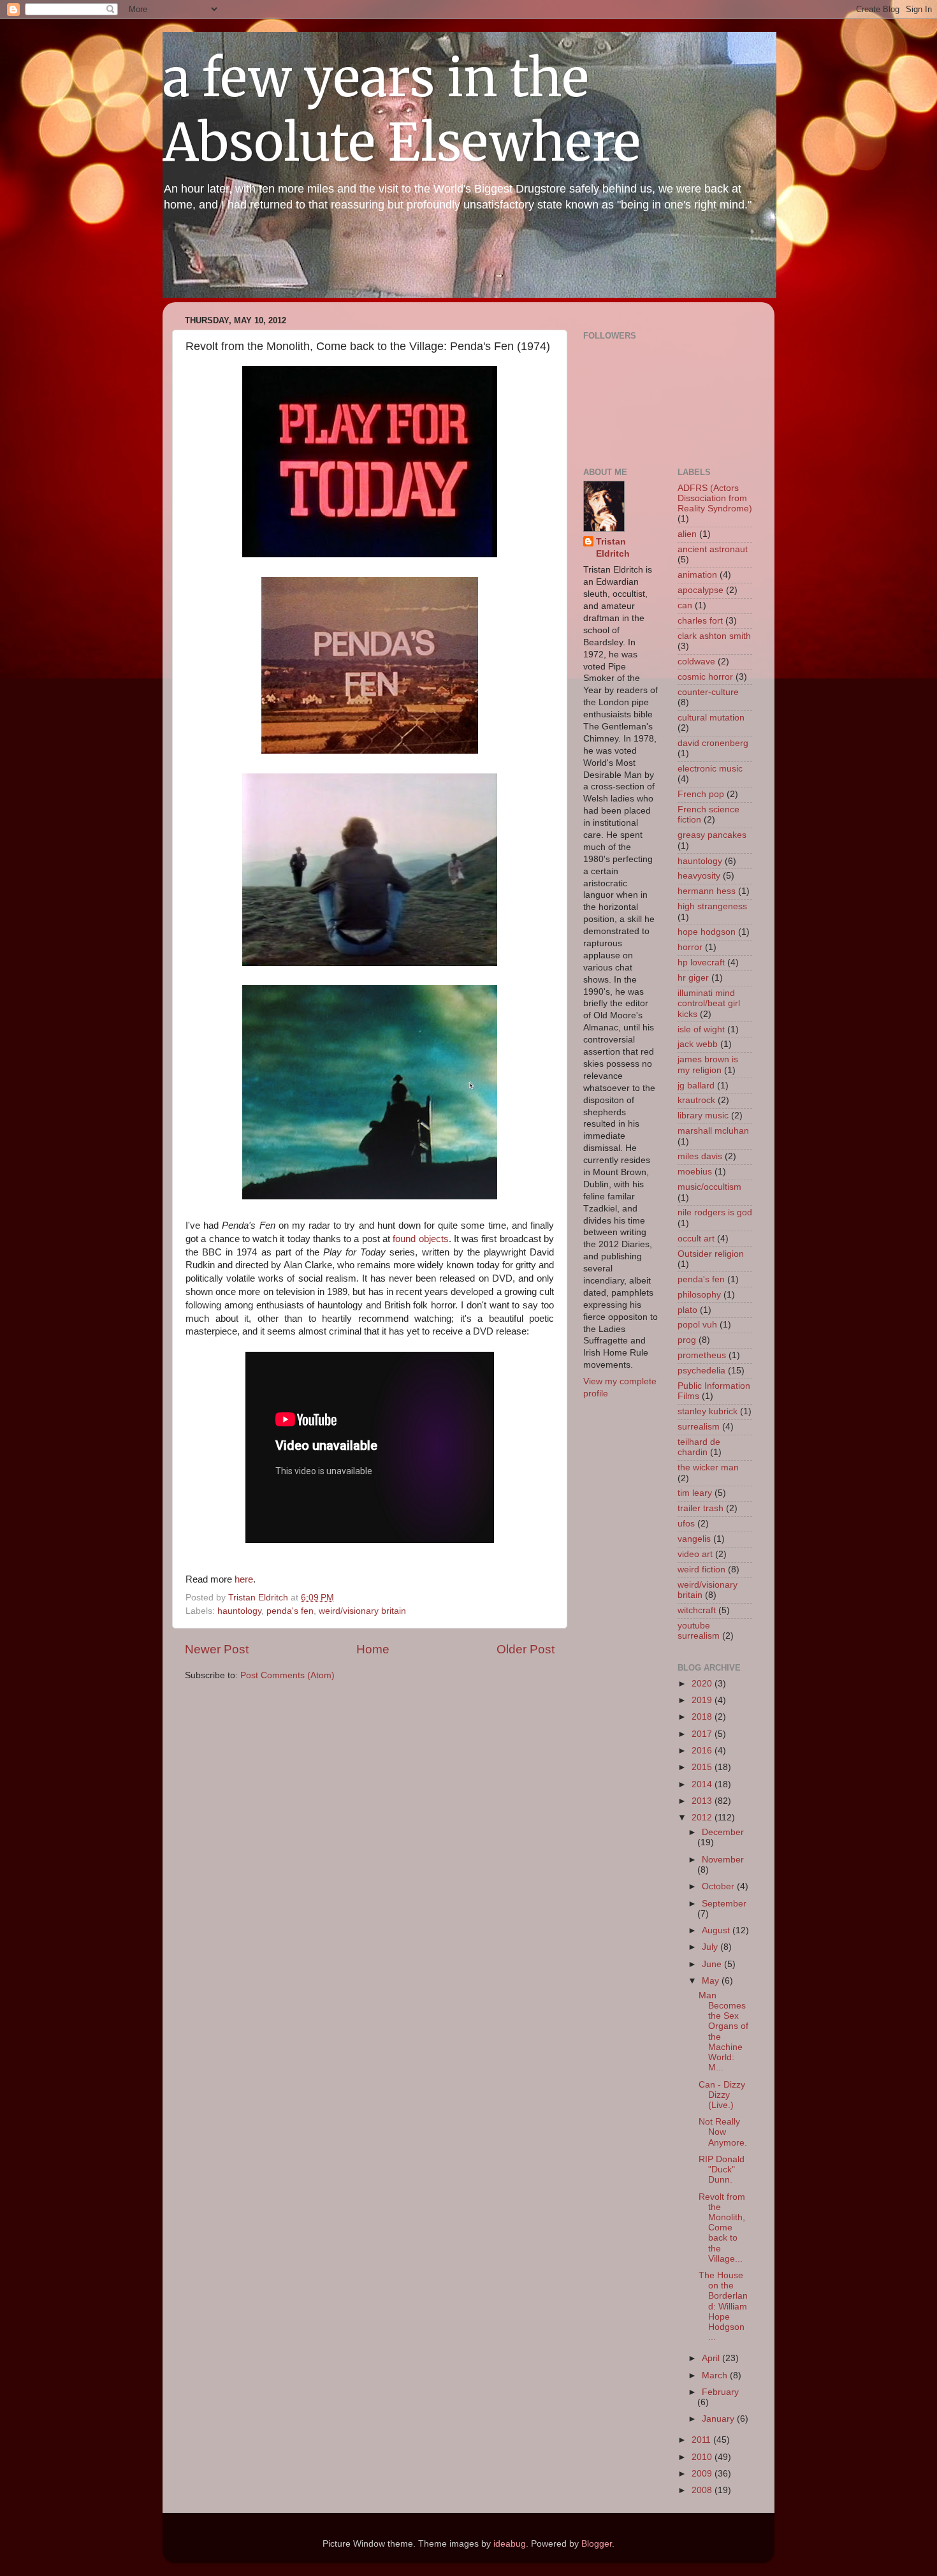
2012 (703, 1818)
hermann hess (707, 891)
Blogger (597, 2544)
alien (687, 534)
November (723, 1860)
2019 (703, 1700)
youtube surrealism (699, 1631)
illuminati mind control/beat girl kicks (709, 1003)
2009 (703, 2474)
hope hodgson (707, 932)
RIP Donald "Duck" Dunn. (722, 2170)
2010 (703, 2457)
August (717, 1930)
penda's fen (290, 1611)
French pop (701, 794)
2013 (703, 1801)
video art (695, 1554)
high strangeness (712, 906)
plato (687, 1310)
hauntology (239, 1611)
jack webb (698, 1044)
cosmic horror (705, 677)
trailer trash (701, 1508)
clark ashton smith (714, 636)
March (716, 2375)
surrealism (699, 1427)
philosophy (699, 1295)
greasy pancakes (712, 835)
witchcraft (697, 1610)
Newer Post (217, 1649)
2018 (703, 1717)
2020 (703, 1684)
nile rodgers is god (715, 1212)
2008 (703, 2490)
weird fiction (701, 1570)
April (712, 2358)
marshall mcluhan (713, 1131)
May (712, 1981)
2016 (703, 1751)
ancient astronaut (713, 549)
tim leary (695, 1493)
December (723, 1832)
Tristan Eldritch (613, 548)
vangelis (694, 1539)
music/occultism (709, 1187)
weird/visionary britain (362, 1611)
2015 (703, 1767)
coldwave (696, 662)
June (713, 1964)
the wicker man (708, 1467)
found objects (420, 1239)
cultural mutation (711, 718)
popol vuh (697, 1325)
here (243, 1579)
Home (373, 1649)
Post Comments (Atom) (287, 1675)
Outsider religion (711, 1254)
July (711, 1947)
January (719, 2419)
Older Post (526, 1649)
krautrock (696, 1100)
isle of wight (701, 1029)
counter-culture (708, 692)
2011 (702, 2440)
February (720, 2392)
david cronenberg (713, 743)
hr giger (693, 978)
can (685, 605)
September (724, 1904)
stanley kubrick (708, 1411)
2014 (703, 1784)
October (719, 1886)
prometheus (702, 1355)
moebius (695, 1172)
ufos (686, 1524)
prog (687, 1340)
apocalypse (701, 590)
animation (697, 575)
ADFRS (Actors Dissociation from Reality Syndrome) (715, 498)
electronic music (710, 769)
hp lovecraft (701, 962)
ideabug (510, 2544)
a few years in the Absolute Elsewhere (402, 110)
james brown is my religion (708, 1065)
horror (690, 947)
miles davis (700, 1156)
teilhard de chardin (699, 1447)
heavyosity (699, 876)
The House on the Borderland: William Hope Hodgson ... (723, 2306)
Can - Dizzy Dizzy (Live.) (722, 2095)
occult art (696, 1239)
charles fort (700, 621)
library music (703, 1116)
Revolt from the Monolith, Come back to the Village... (722, 2228)
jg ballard (696, 1086)
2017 (703, 1734)
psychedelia (701, 1371)
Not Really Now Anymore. (723, 2132)
